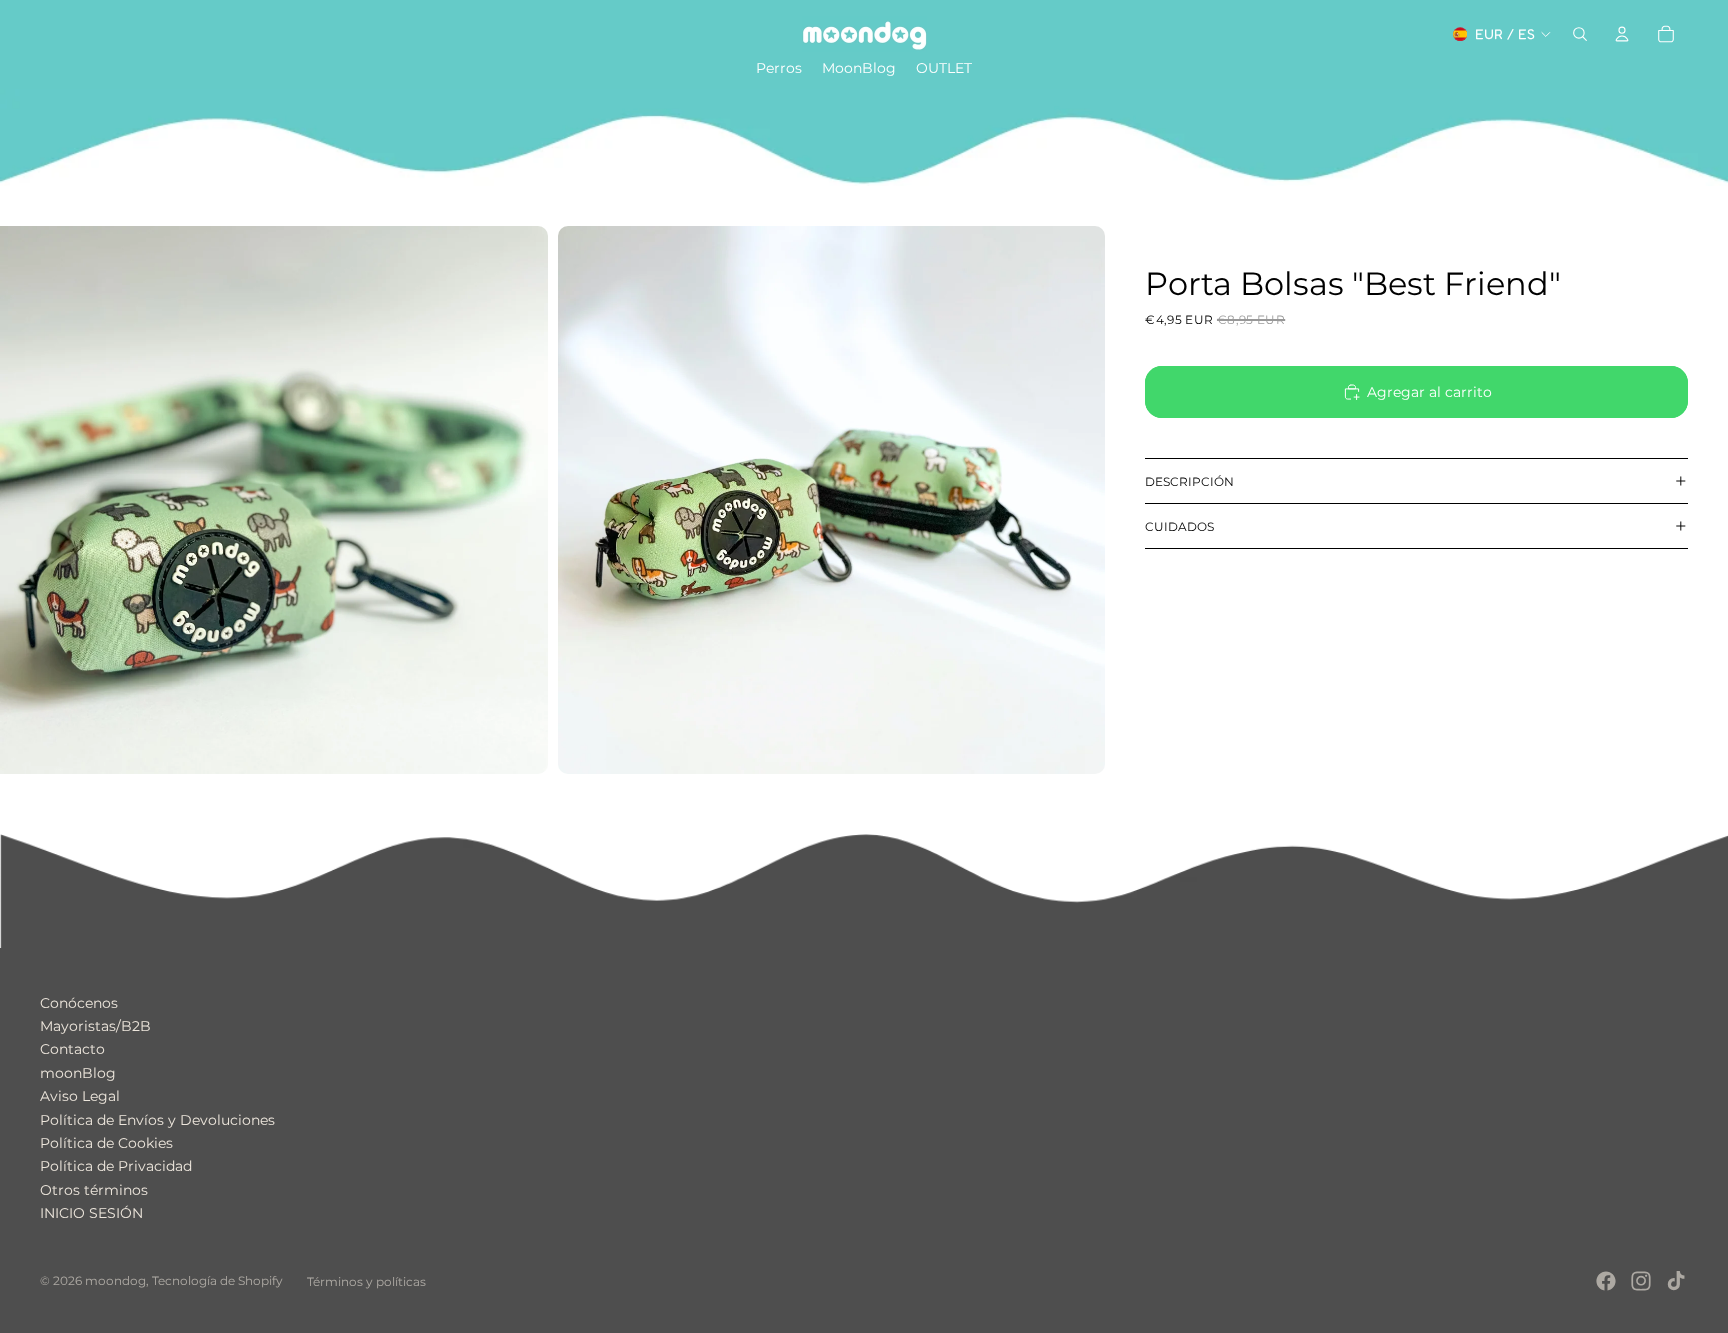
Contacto (72, 1049)
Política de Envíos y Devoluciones (157, 1120)
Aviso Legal (80, 1096)
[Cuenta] (1622, 34)
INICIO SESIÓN (91, 1213)
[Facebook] (1606, 1281)
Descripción (1189, 481)
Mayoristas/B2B (95, 1026)
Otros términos (94, 1190)
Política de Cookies (106, 1143)
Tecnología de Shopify (217, 1280)
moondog (115, 1280)
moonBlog (78, 1073)
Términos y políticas (366, 1281)
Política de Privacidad (116, 1166)
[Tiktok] (1676, 1281)
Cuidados (1179, 526)
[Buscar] (1580, 34)
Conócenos (79, 1003)
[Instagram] (1641, 1281)
